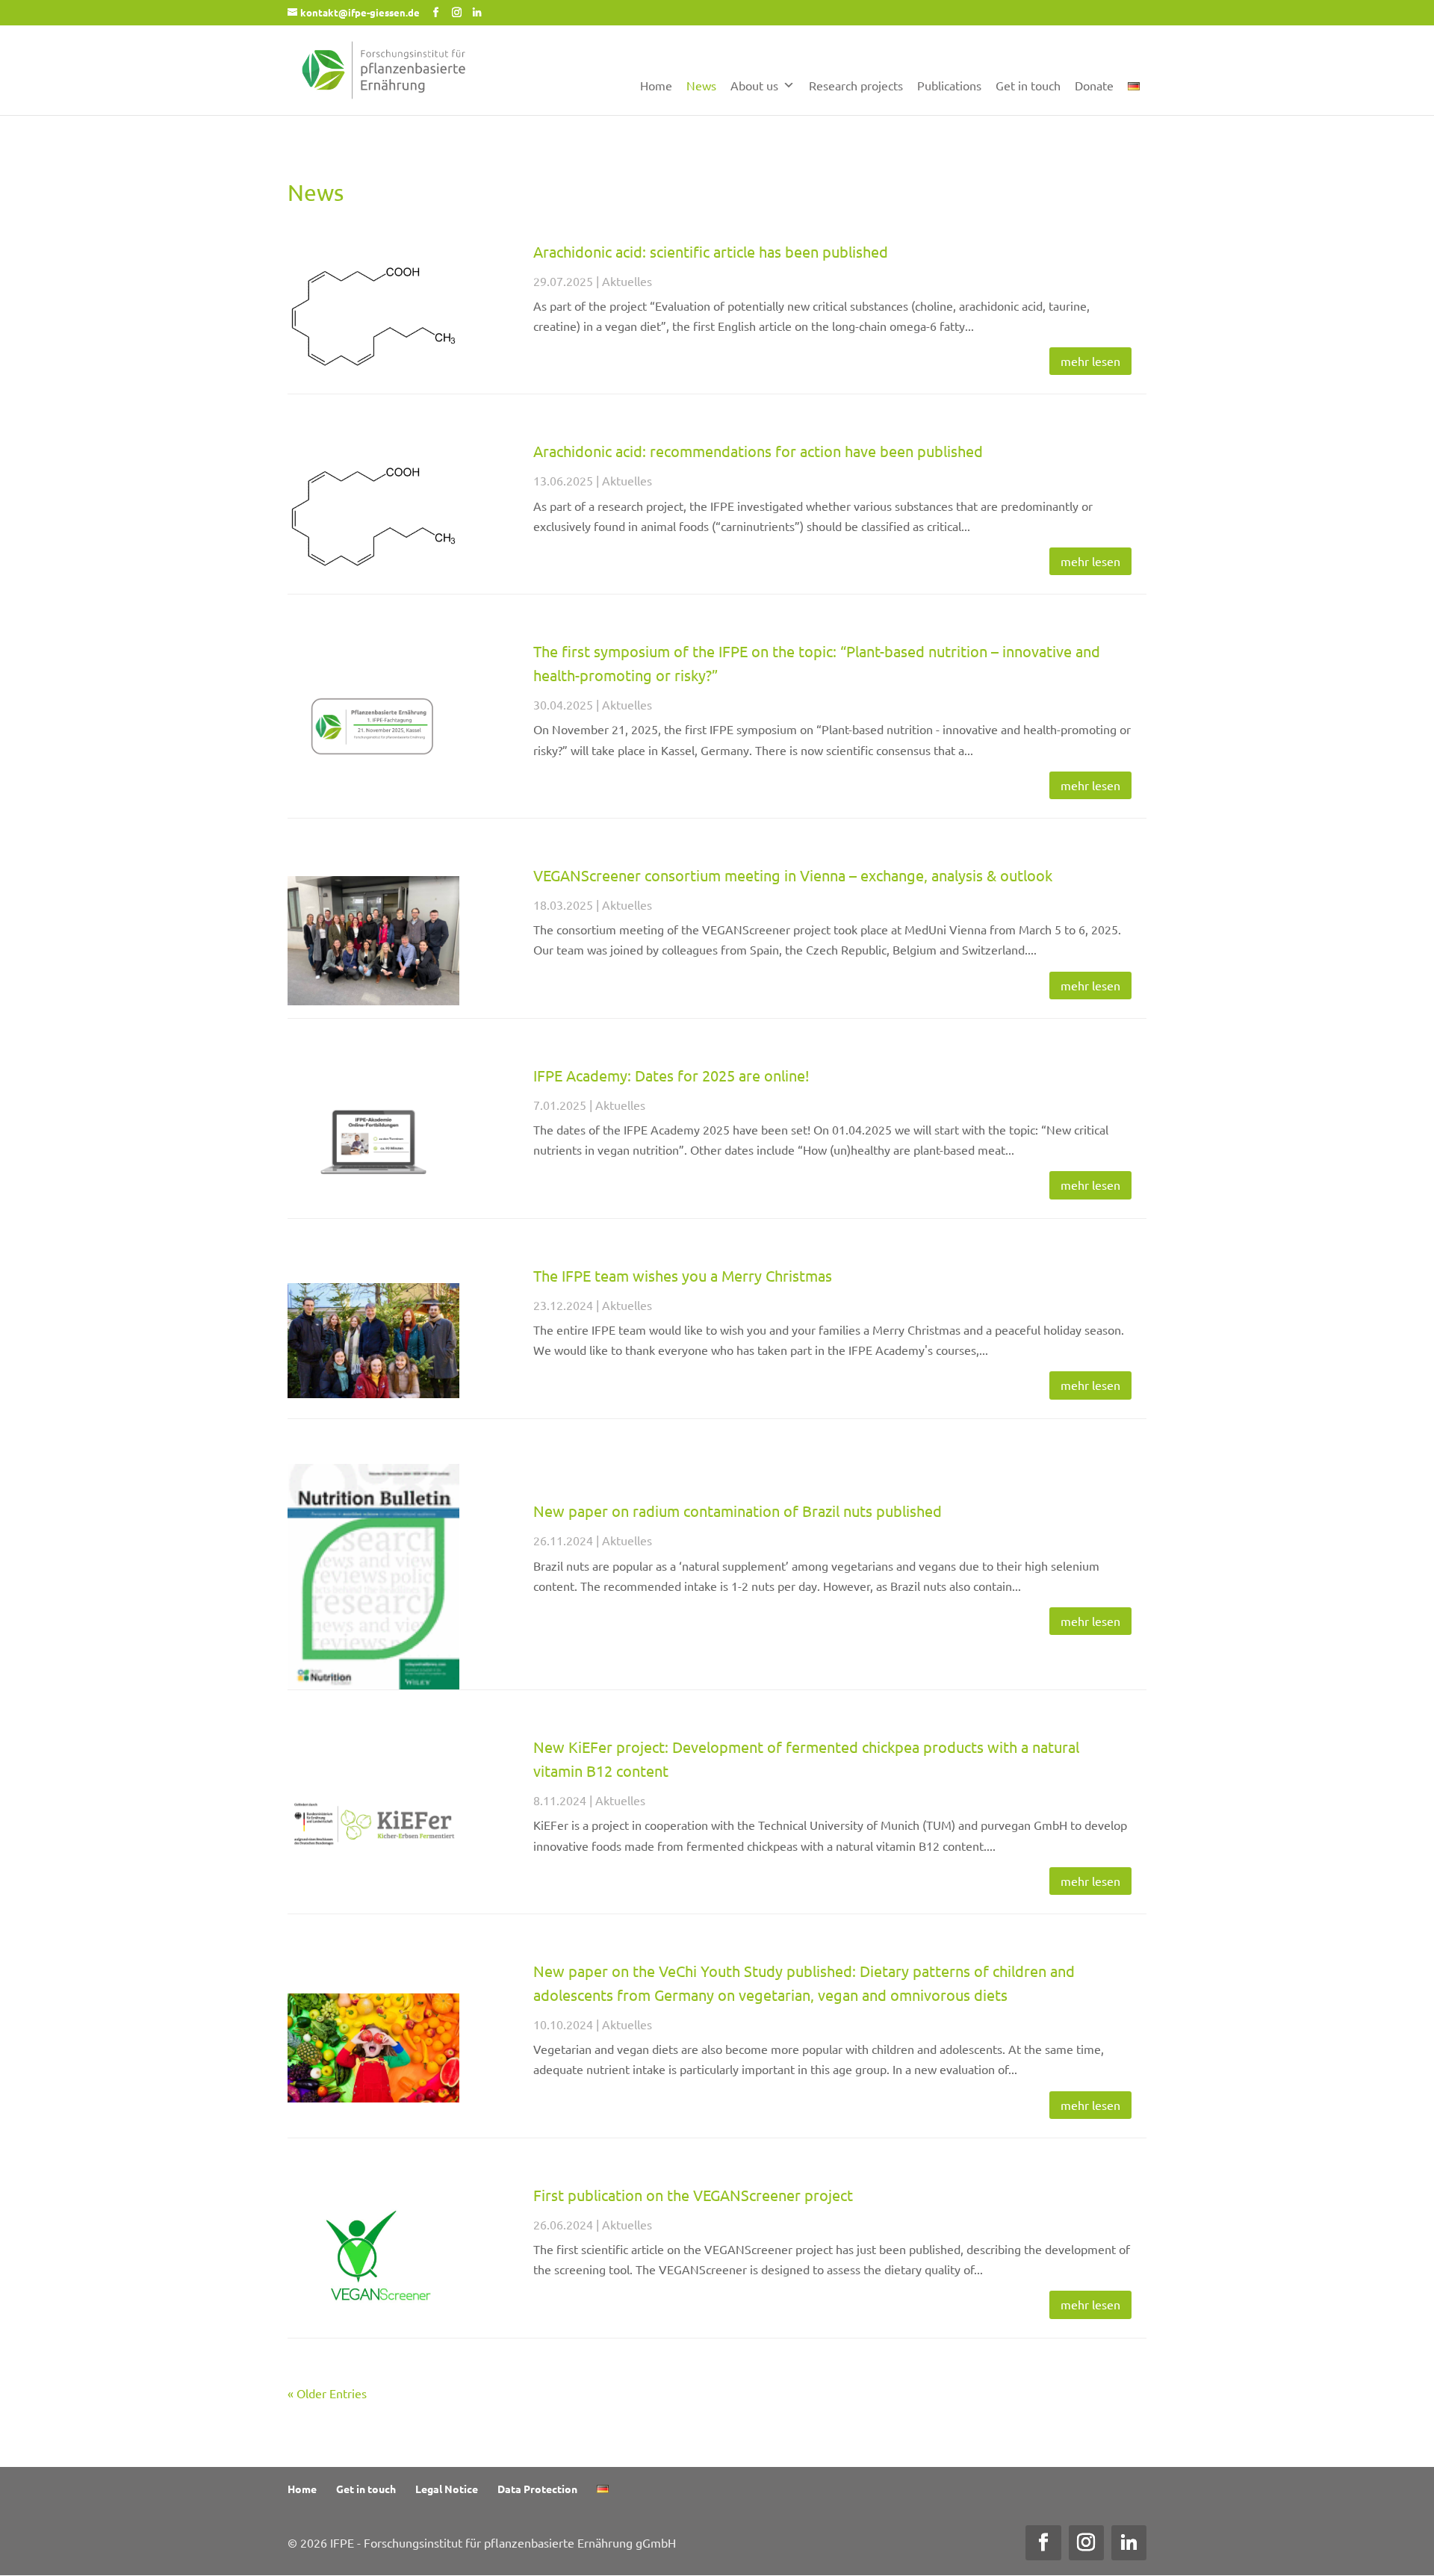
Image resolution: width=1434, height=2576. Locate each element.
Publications (949, 85)
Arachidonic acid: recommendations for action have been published (758, 451)
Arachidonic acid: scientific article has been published (711, 251)
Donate (1094, 85)
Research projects (856, 85)
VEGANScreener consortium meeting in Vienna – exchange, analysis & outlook (793, 875)
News (701, 85)
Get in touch (1028, 85)
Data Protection (537, 2489)
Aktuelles (627, 281)
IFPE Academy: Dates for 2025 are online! (671, 1075)
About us (754, 85)
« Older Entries (327, 2393)
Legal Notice (447, 2489)
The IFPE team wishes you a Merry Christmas (683, 1275)
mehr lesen (1090, 361)
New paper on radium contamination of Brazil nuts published (738, 1511)
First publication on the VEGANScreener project (693, 2195)
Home (656, 85)
